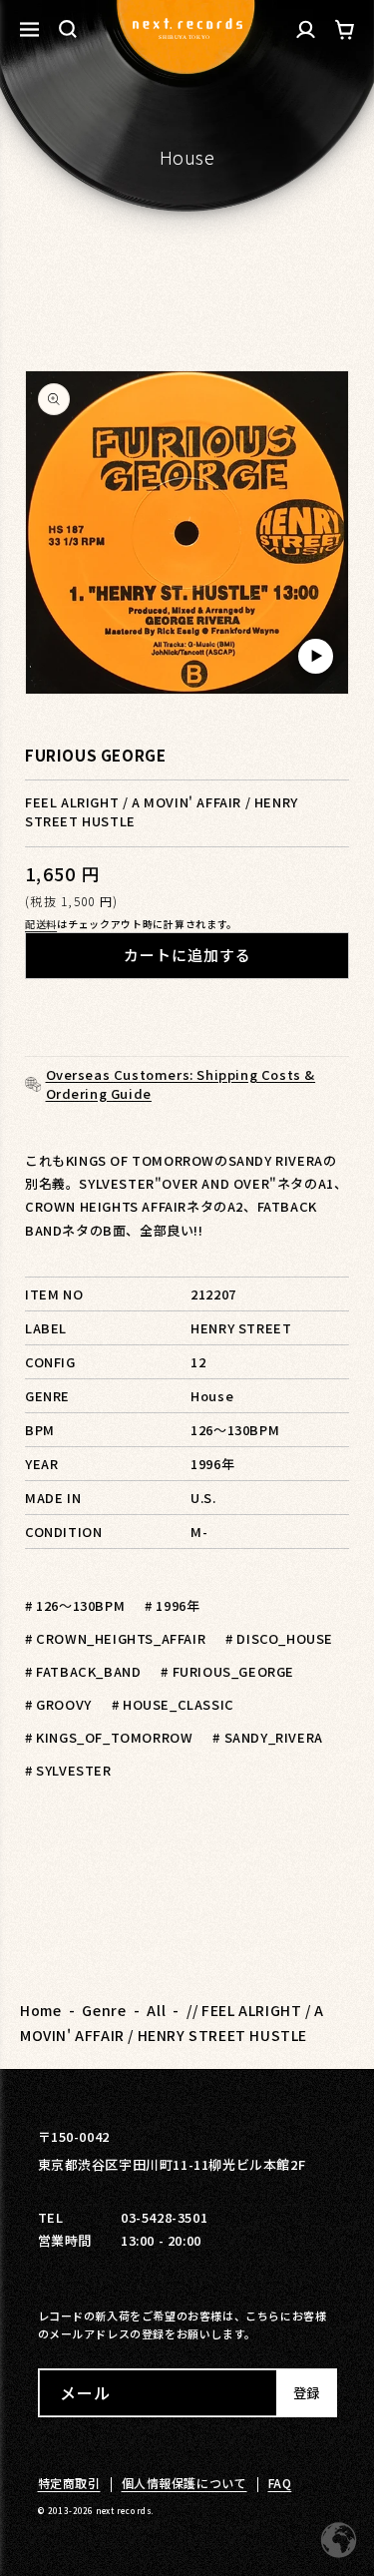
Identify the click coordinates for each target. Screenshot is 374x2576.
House (187, 157)
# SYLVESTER (68, 1770)
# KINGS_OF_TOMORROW (109, 1737)
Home (40, 2010)
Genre (104, 2010)
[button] (68, 29)
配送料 (41, 924)
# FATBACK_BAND (83, 1671)
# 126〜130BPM (75, 1605)
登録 (306, 2393)
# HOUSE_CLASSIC (173, 1704)
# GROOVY (58, 1704)
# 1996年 (172, 1605)
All (156, 2010)
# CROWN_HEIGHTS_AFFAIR (115, 1638)
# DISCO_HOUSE (279, 1638)
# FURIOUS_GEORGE (227, 1671)
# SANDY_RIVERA (267, 1737)
